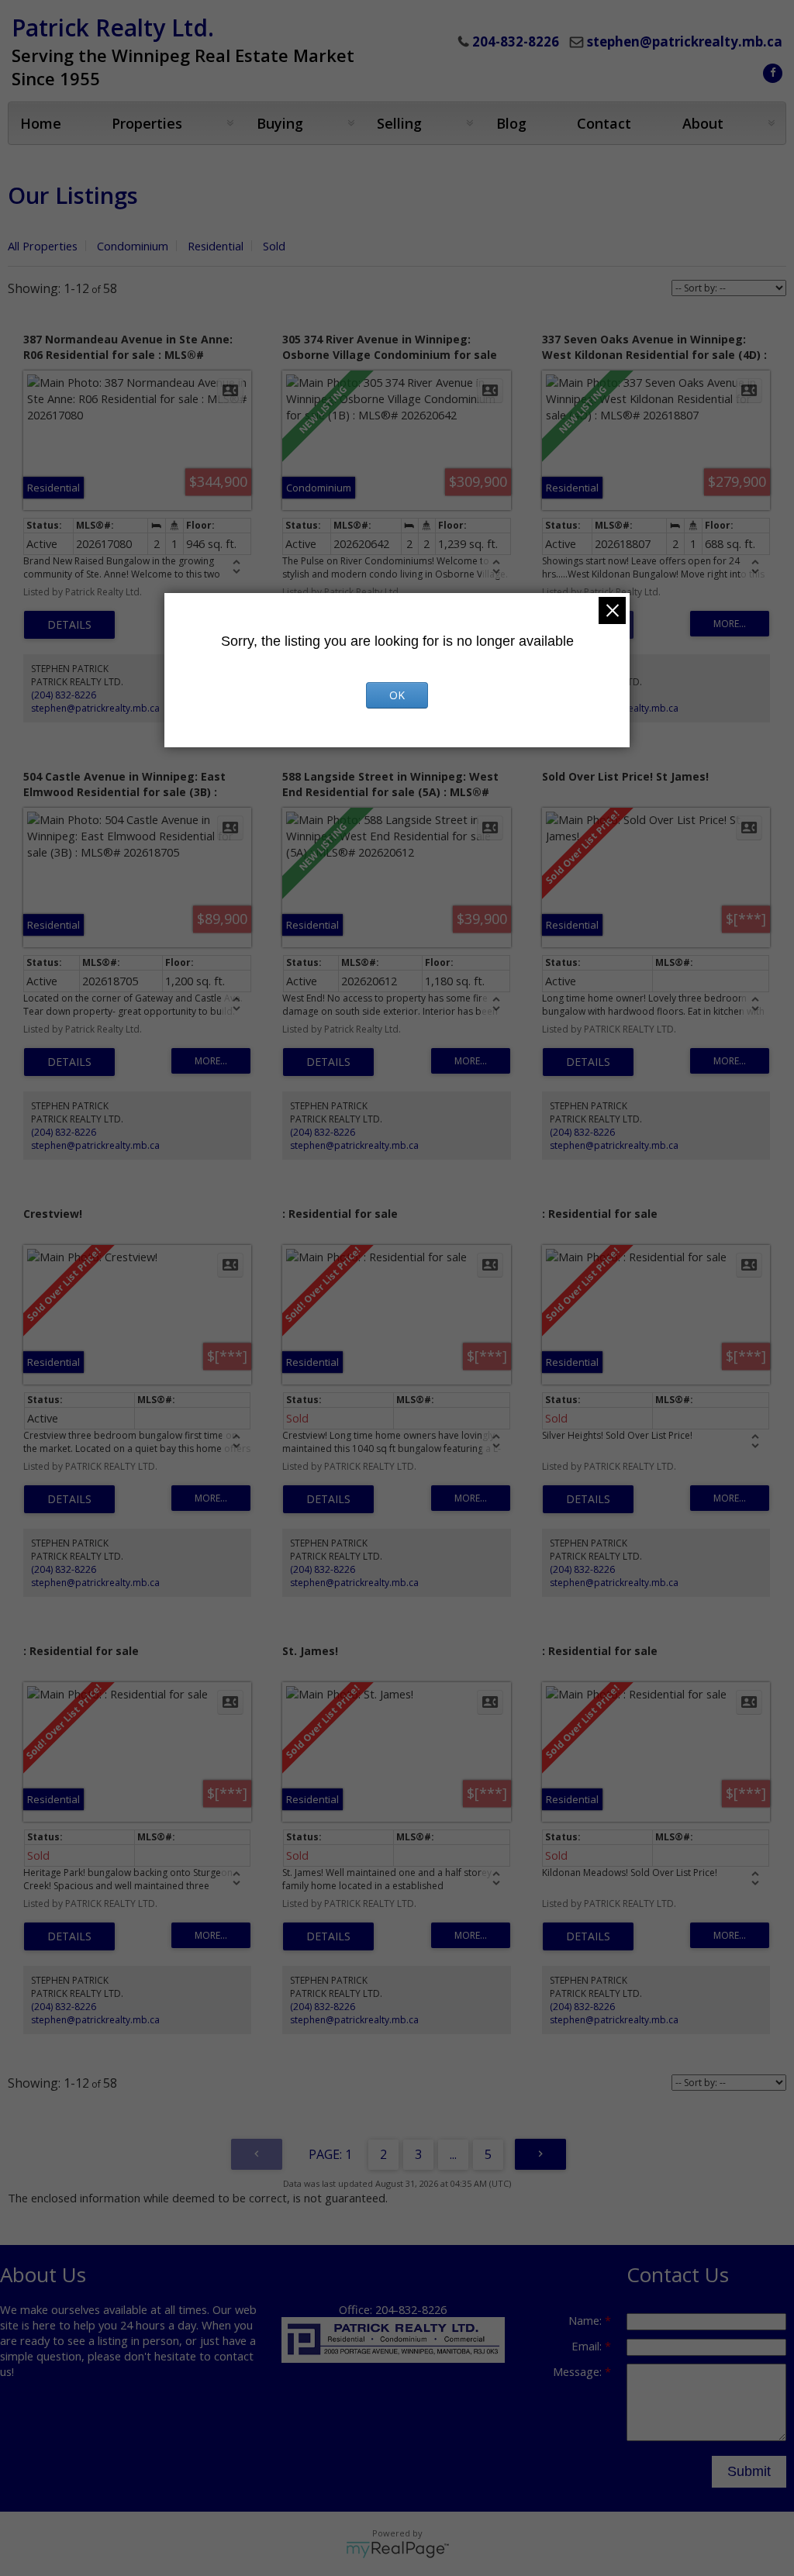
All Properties (43, 246)
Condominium (133, 246)
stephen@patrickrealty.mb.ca (685, 41)
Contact (604, 123)
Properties (147, 123)
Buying (280, 123)
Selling (399, 123)
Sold (274, 246)
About (703, 123)
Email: (588, 2346)
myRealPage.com (397, 2550)
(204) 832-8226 (64, 695)
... (453, 2154)
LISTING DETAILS (69, 625)
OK (397, 695)
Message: (579, 2371)
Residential (216, 246)
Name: (587, 2320)
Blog (511, 123)
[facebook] (771, 71)
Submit (749, 2471)
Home (41, 123)
